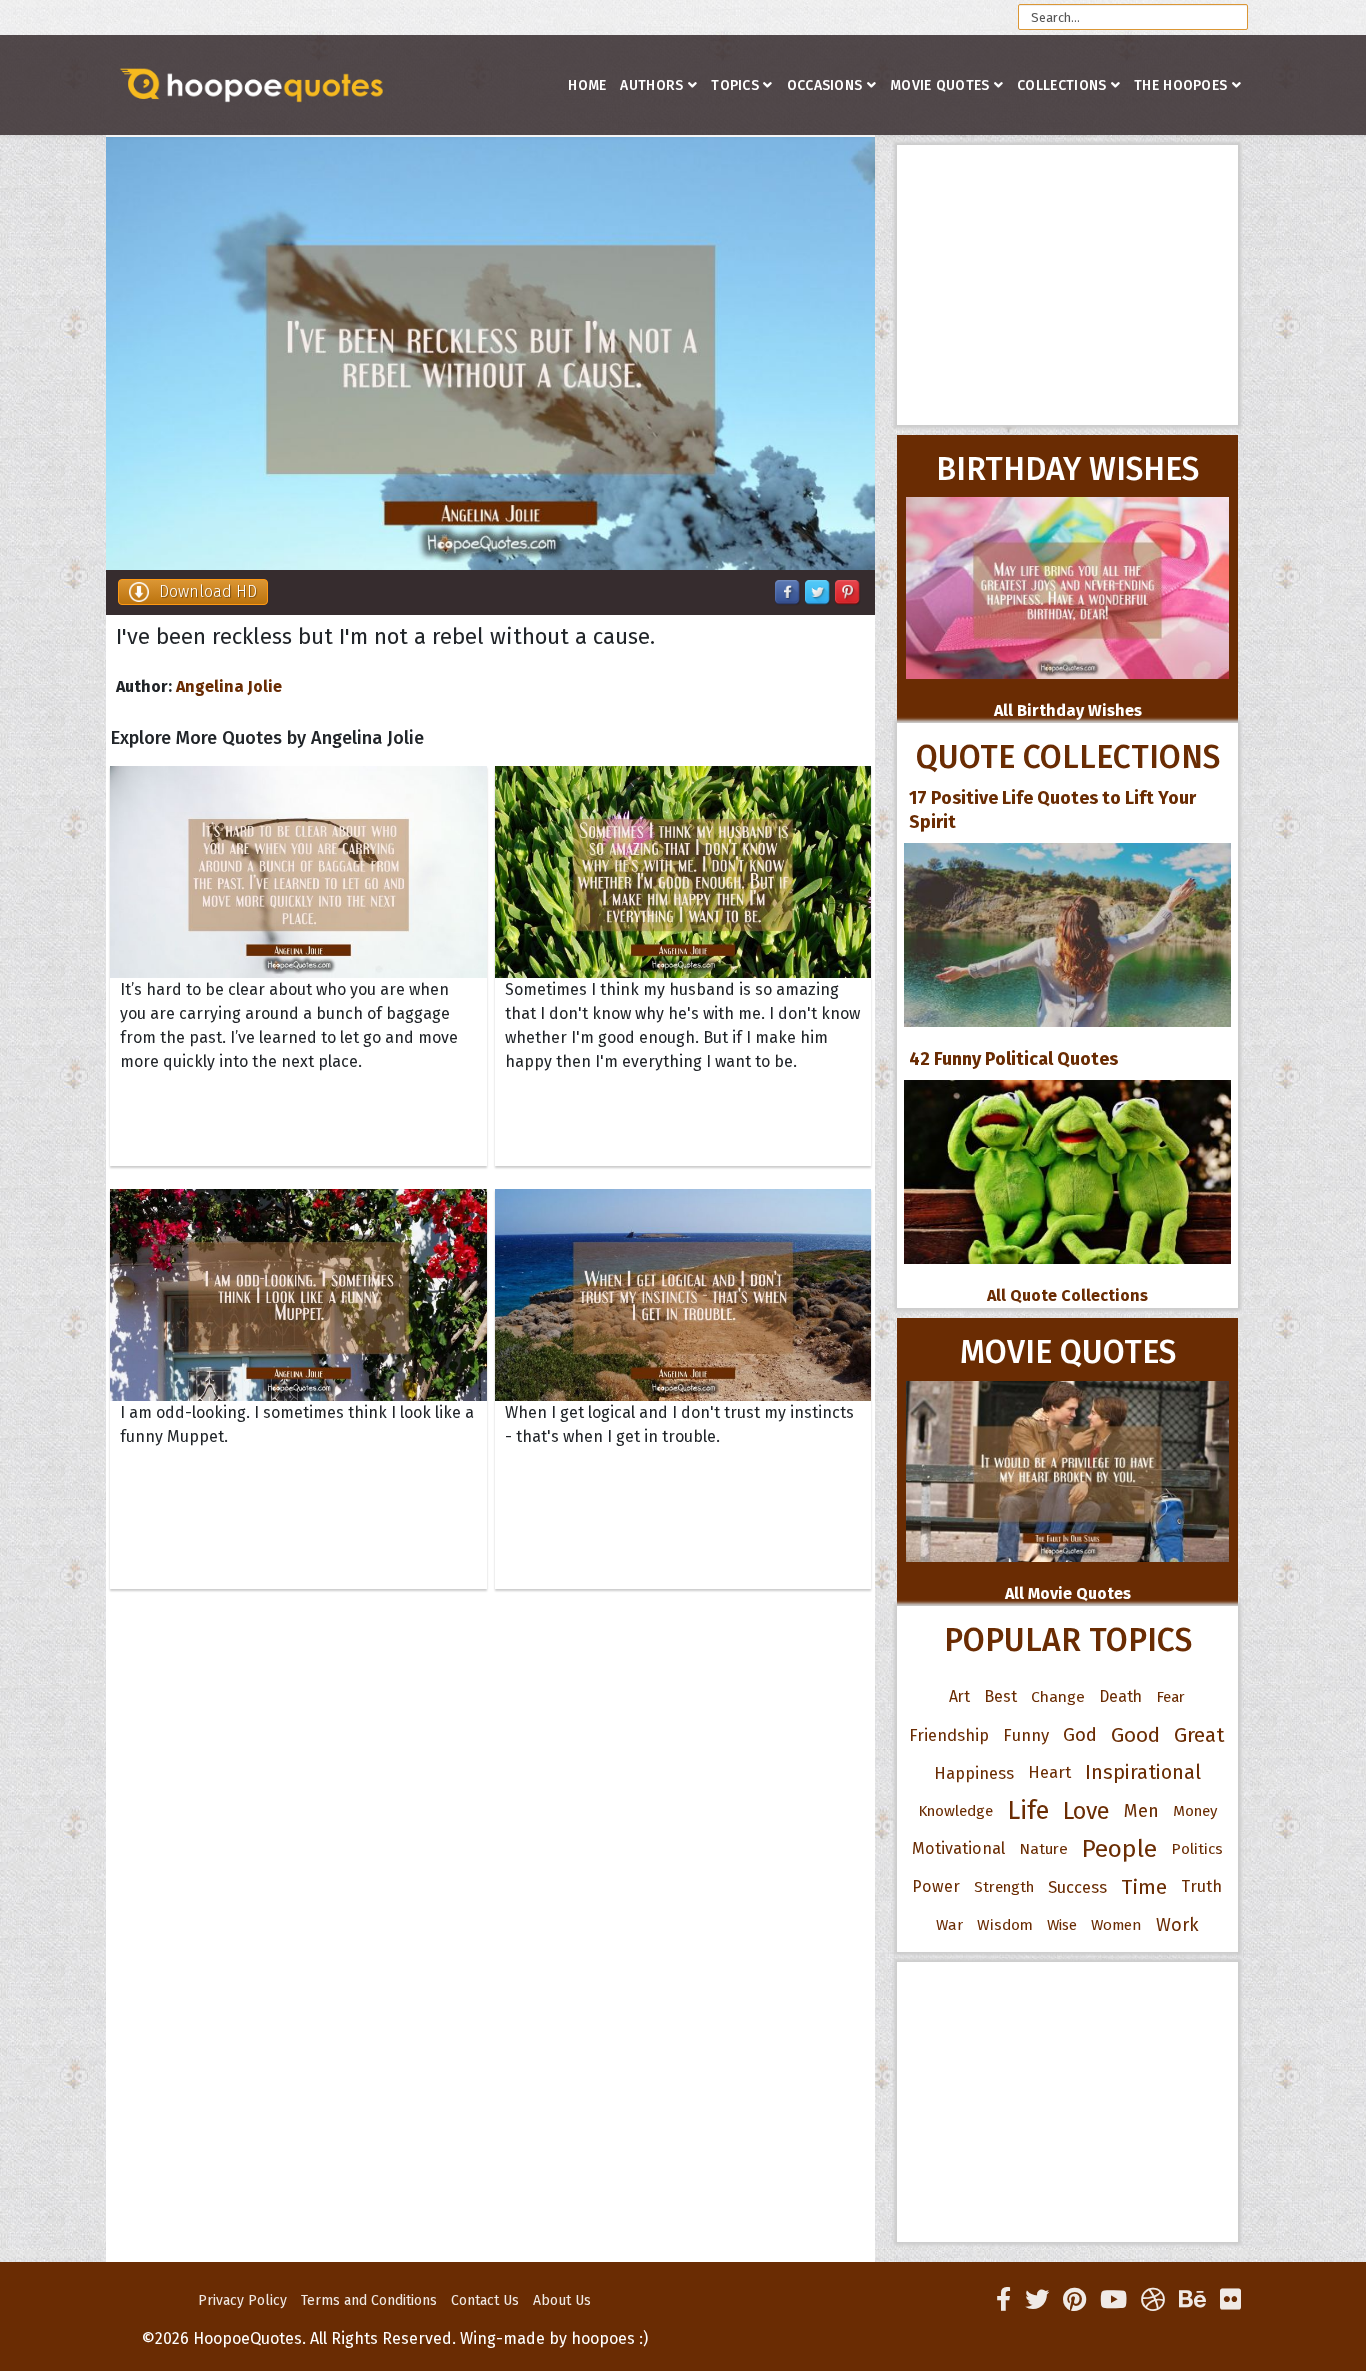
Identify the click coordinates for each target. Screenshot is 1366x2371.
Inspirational (1143, 1772)
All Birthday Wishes (1068, 710)
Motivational (958, 1848)
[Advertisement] (1067, 285)
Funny (1026, 1735)
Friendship (949, 1735)
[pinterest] (1074, 2300)
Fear (1170, 1697)
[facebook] (1003, 2300)
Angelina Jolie (229, 686)
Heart (1049, 1772)
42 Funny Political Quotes (1013, 1059)
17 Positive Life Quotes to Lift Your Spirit (1052, 810)
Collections (1061, 85)
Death (1120, 1696)
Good (1135, 1735)
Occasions (825, 85)
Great (1199, 1735)
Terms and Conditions (369, 2300)
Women (1116, 1925)
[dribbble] (1153, 2300)
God (1080, 1735)
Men (1141, 1811)
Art (959, 1696)
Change (1058, 1696)
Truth (1201, 1886)
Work (1177, 1925)
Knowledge (955, 1811)
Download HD (208, 591)
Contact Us (485, 2300)
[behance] (1192, 2300)
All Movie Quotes (1068, 1593)
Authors (651, 85)
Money (1195, 1811)
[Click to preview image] (490, 353)
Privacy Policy (242, 2300)
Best (1000, 1696)
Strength (1004, 1887)
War (949, 1925)
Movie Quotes (940, 85)
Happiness (974, 1773)
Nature (1043, 1848)
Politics (1197, 1849)
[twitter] (1037, 2300)
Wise (1062, 1925)
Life (1028, 1810)
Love (1086, 1811)
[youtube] (1113, 2300)
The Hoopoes (1180, 85)
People (1119, 1849)
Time (1144, 1887)
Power (936, 1886)
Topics (735, 85)
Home (587, 85)
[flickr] (1230, 2300)
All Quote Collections (1067, 1295)
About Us (562, 2300)
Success (1077, 1887)
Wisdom (1005, 1925)
